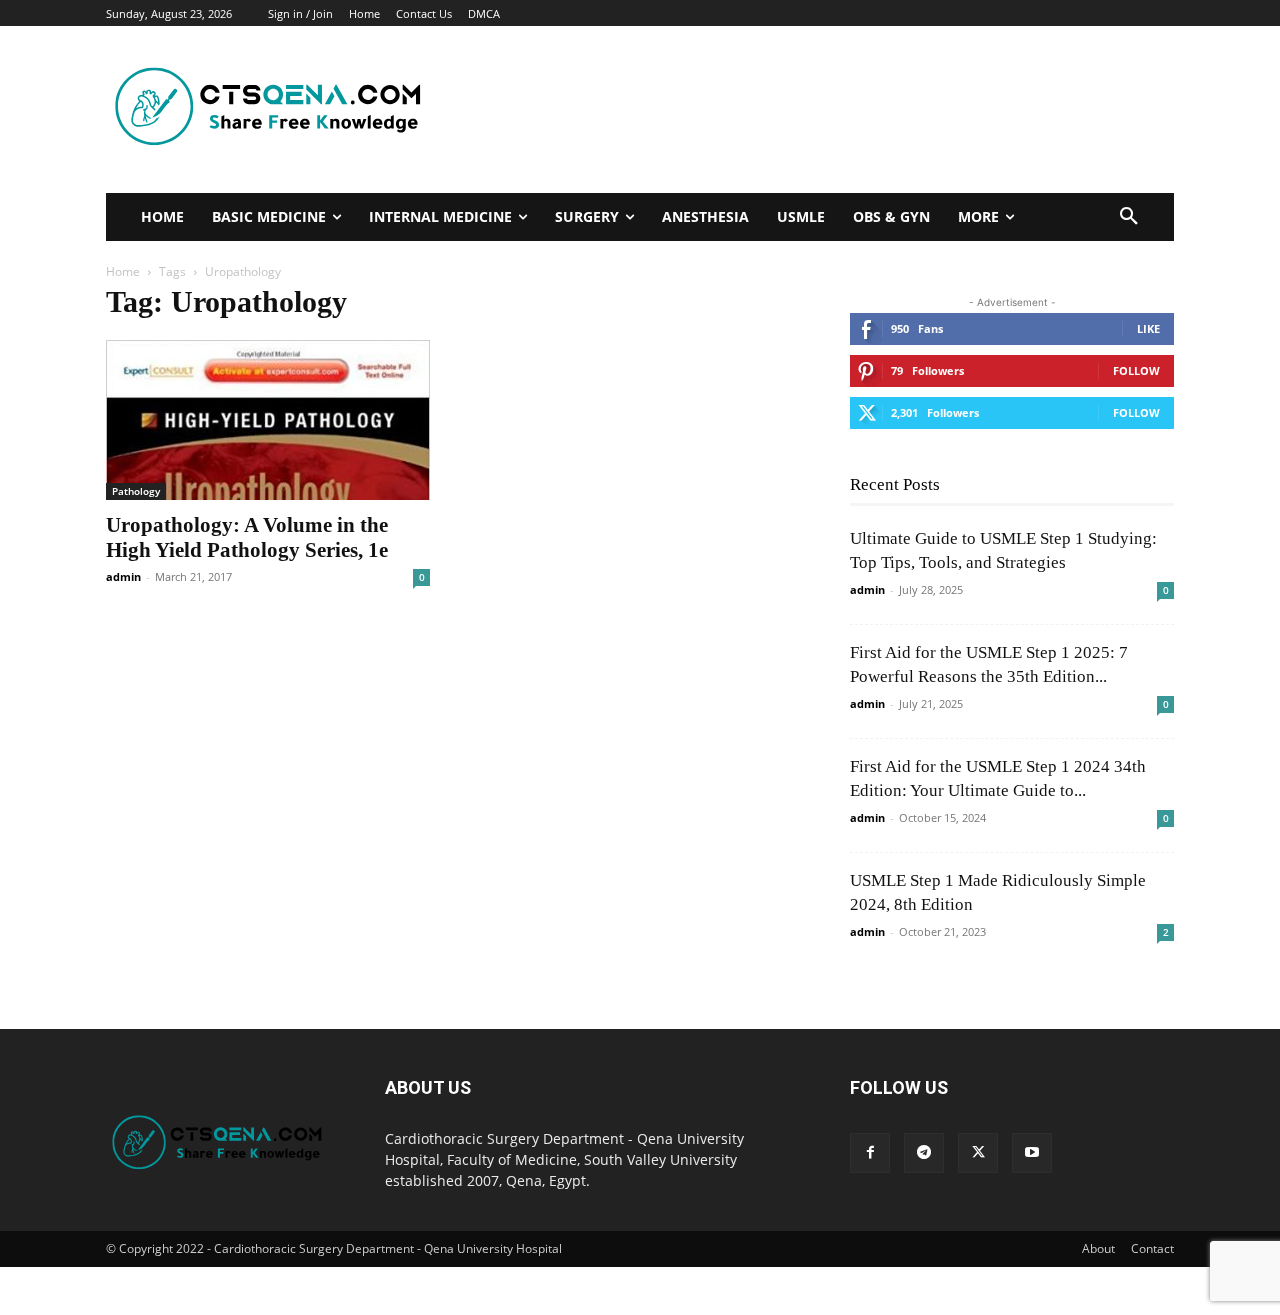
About (1098, 1248)
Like (1148, 328)
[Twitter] (978, 1153)
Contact (1152, 1248)
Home (123, 271)
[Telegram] (924, 1153)
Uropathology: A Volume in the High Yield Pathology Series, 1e (247, 537)
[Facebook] (870, 1153)
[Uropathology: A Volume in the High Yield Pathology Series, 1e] (268, 420)
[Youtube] (1032, 1153)
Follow (1136, 370)
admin (123, 576)
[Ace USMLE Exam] (274, 110)
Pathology (136, 491)
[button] (1129, 217)
